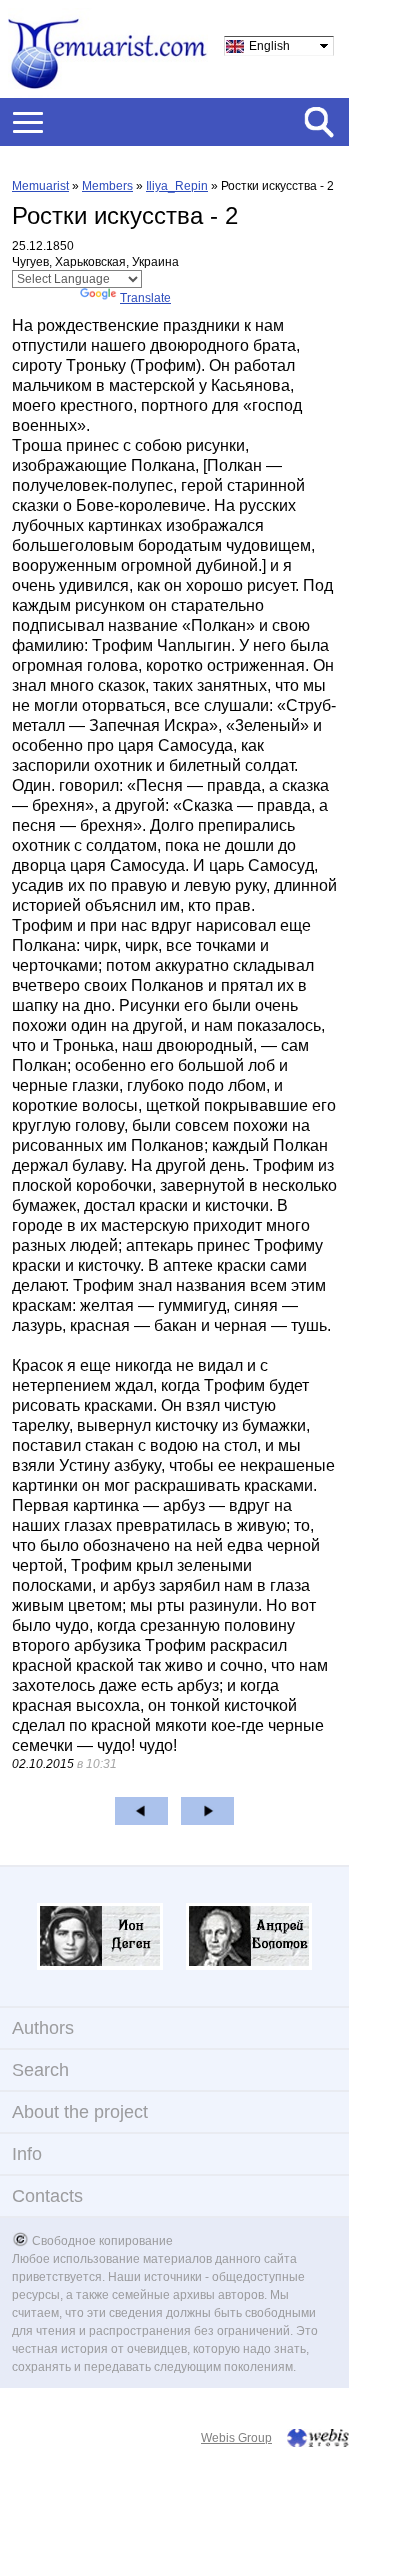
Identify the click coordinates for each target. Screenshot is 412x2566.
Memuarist (40, 186)
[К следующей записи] (207, 1811)
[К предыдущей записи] (141, 1811)
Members (107, 186)
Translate (145, 298)
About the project (80, 2112)
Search (40, 2070)
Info (27, 2154)
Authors (43, 2028)
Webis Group (236, 2438)
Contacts (47, 2196)
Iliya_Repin (177, 186)
